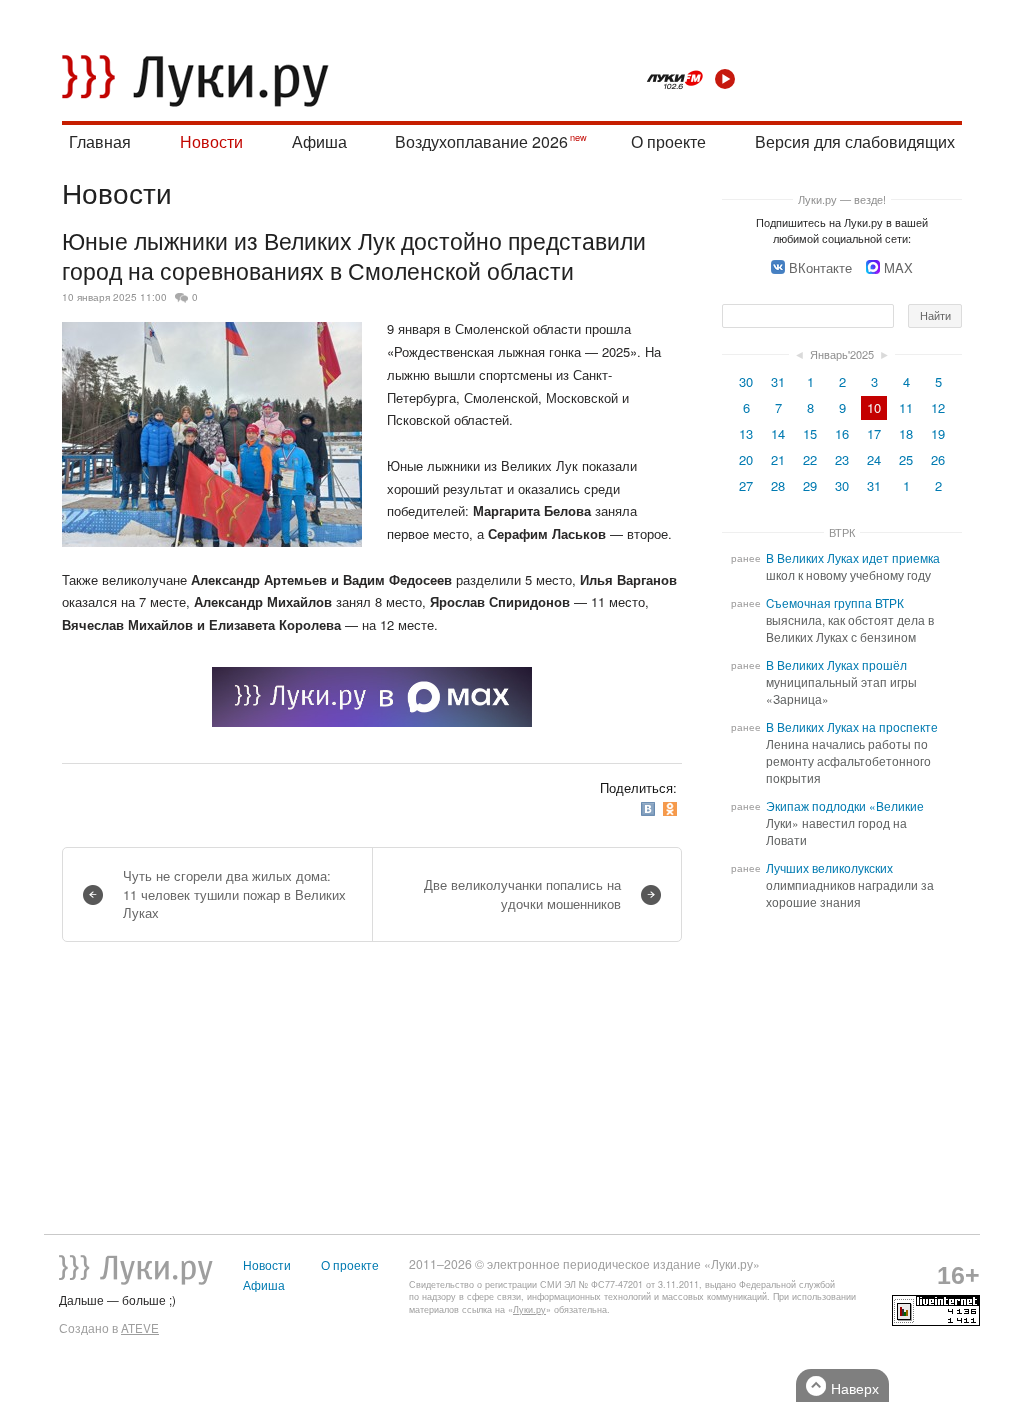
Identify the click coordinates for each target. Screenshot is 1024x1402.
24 (874, 459)
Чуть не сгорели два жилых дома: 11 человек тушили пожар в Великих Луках (234, 893)
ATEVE (140, 1328)
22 (810, 459)
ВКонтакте (820, 267)
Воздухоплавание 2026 (481, 141)
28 (778, 485)
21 (778, 459)
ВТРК (842, 532)
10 (874, 407)
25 (906, 459)
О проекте (668, 141)
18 (906, 433)
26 (938, 459)
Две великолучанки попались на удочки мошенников (522, 893)
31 (778, 381)
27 (746, 485)
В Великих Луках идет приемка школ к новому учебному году (853, 566)
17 (874, 433)
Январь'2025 (842, 354)
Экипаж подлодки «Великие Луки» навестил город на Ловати (845, 823)
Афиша (319, 141)
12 (938, 407)
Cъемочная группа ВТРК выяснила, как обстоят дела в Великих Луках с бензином (850, 620)
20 (746, 459)
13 (746, 433)
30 (746, 381)
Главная (100, 141)
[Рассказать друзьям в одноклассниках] (672, 809)
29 (810, 485)
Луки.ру (529, 1309)
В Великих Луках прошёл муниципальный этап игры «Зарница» (841, 682)
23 (842, 459)
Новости (211, 141)
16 (842, 433)
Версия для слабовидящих (855, 141)
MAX (898, 267)
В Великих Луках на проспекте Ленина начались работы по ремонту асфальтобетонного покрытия (852, 752)
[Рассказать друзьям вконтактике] (650, 809)
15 (810, 433)
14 (778, 433)
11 (906, 407)
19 (938, 433)
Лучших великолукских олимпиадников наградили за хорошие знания (850, 885)
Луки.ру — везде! (842, 199)
